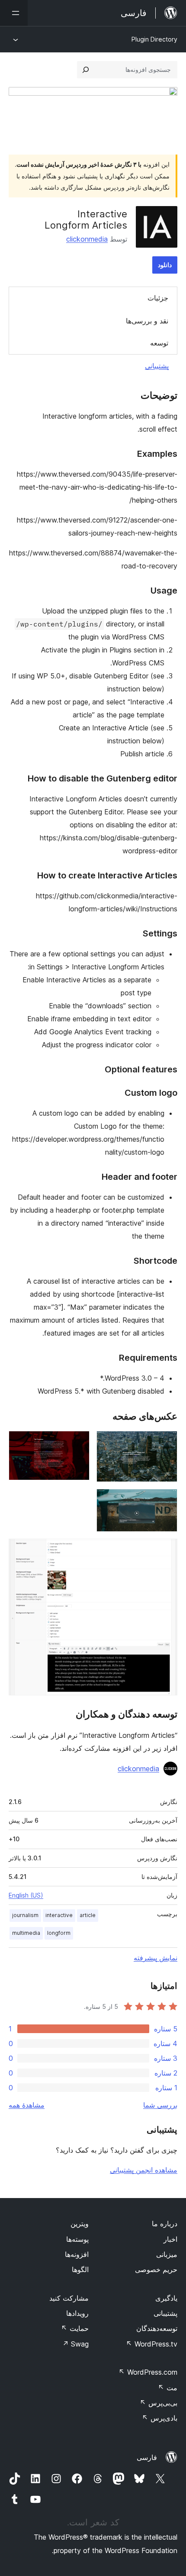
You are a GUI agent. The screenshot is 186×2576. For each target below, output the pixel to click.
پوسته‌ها (77, 2239)
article (88, 1915)
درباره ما (165, 2224)
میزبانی (167, 2254)
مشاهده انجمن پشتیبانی (144, 2170)
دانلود (165, 265)
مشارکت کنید (69, 2298)
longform (59, 1933)
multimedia (26, 1933)
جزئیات (158, 298)
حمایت (75, 2328)
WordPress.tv (152, 2344)
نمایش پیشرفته (156, 1958)
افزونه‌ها (77, 2254)
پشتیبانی (157, 366)
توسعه (159, 343)
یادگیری (166, 2298)
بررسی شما (160, 2105)
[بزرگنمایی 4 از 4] (166, 1550)
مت (168, 2388)
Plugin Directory (154, 39)
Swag (75, 2344)
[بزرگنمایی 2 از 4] (78, 1443)
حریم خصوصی (156, 2269)
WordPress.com (148, 2372)
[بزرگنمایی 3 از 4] (166, 1501)
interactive (59, 1915)
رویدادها (77, 2313)
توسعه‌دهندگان (157, 2328)
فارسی (147, 2457)
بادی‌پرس (160, 2418)
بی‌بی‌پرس (159, 2403)
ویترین (80, 2224)
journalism (25, 1915)
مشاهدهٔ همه (27, 2105)
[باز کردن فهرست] (14, 13)
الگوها (80, 2269)
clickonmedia (87, 239)
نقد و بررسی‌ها (147, 321)
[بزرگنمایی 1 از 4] (166, 1443)
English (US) (26, 1895)
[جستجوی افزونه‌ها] (86, 70)
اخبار (170, 2239)
